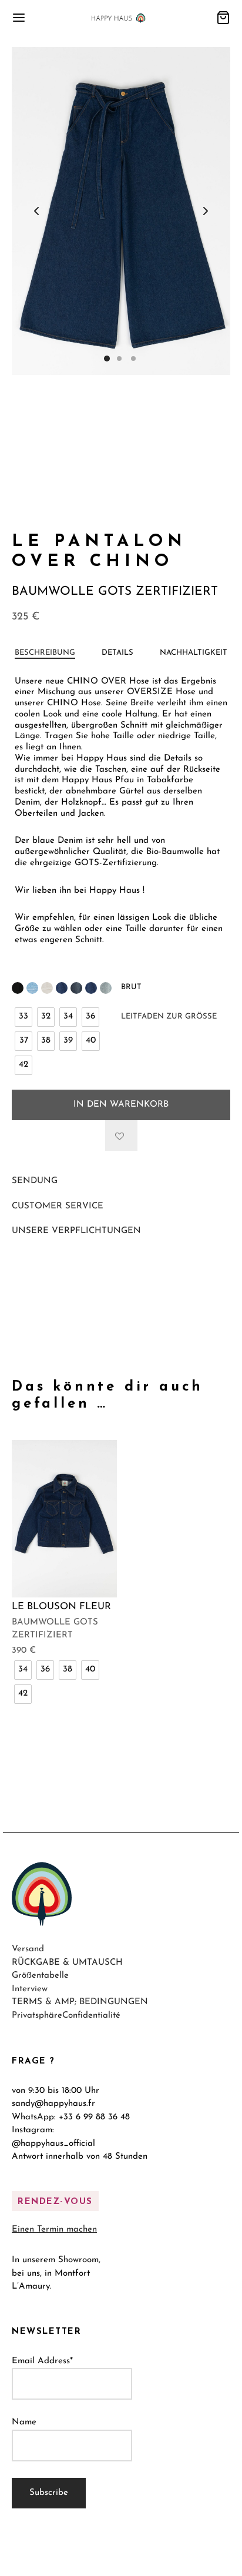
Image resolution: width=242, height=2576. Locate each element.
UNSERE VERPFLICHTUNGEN (76, 1231)
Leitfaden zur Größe (169, 1016)
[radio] (23, 1017)
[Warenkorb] (223, 18)
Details (117, 653)
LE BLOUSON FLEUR (61, 1607)
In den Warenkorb (121, 1105)
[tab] (45, 653)
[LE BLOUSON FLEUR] (64, 1519)
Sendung (35, 1181)
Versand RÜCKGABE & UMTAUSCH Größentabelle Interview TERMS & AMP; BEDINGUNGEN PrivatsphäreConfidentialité (80, 1983)
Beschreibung (45, 653)
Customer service (58, 1206)
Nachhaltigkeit (194, 653)
